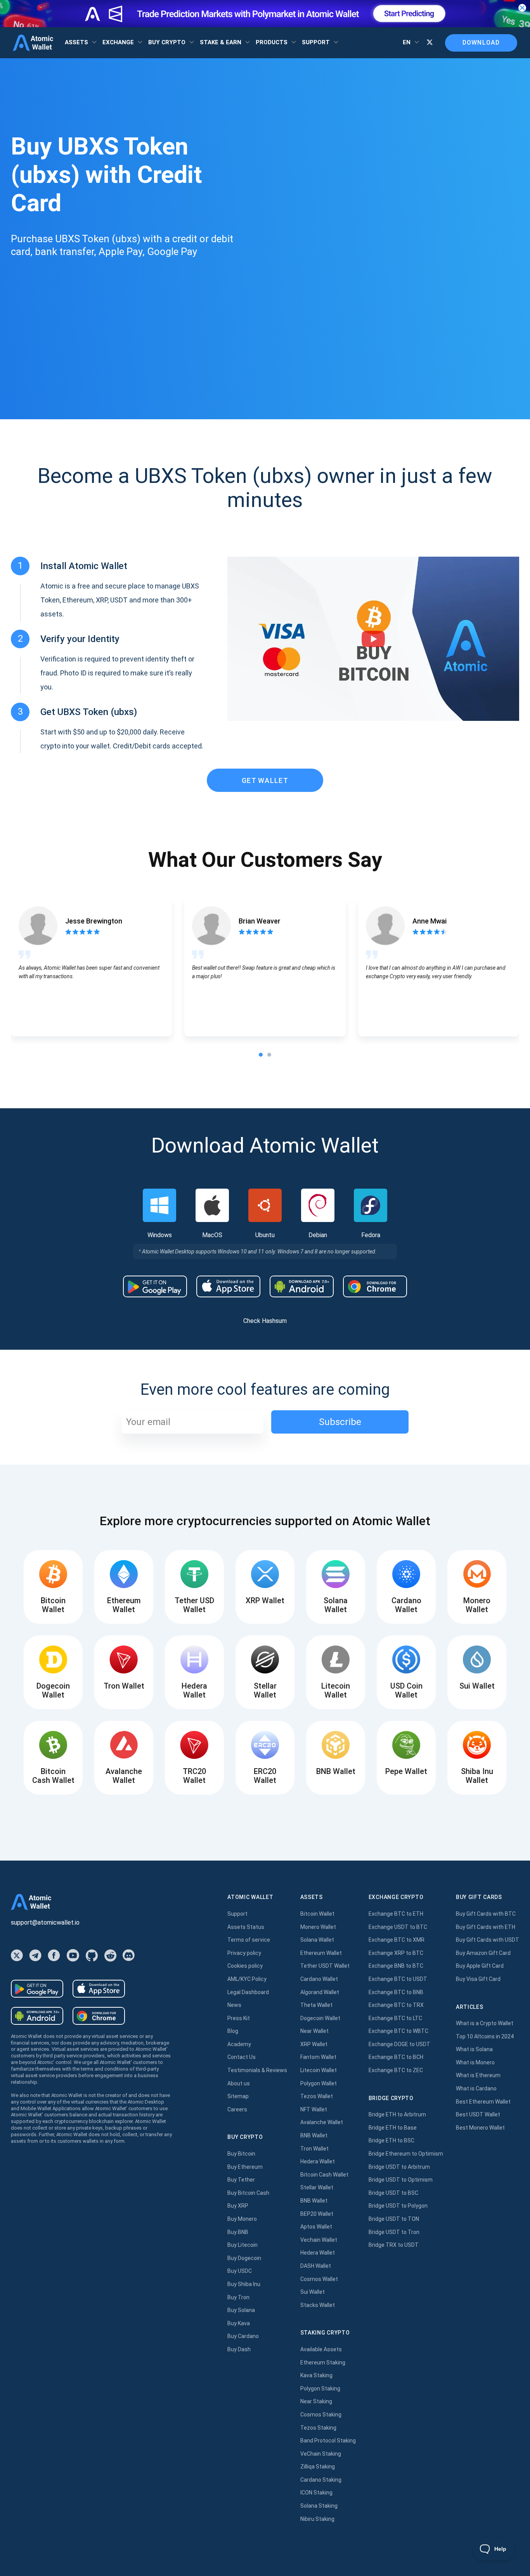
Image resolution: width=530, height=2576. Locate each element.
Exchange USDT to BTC (398, 1927)
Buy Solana (241, 2310)
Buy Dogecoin (244, 2258)
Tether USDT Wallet (325, 1966)
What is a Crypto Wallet (485, 2023)
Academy (239, 2044)
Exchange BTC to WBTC (398, 2031)
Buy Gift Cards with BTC (486, 1914)
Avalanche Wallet (322, 2122)
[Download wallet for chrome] (375, 1286)
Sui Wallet (313, 2292)
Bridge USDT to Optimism (401, 2180)
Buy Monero (242, 2219)
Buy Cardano (243, 2336)
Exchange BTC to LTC (395, 2018)
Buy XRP (238, 2206)
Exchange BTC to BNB (396, 1992)
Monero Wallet (318, 1927)
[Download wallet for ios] (228, 1286)
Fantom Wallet (318, 2057)
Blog (233, 2031)
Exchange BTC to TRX (396, 2005)
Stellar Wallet (317, 2187)
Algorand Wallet (320, 1992)
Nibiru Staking (317, 2519)
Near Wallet (314, 2031)
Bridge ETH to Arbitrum (397, 2114)
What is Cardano (476, 2088)
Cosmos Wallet (319, 2279)
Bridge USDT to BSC (393, 2193)
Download (481, 43)
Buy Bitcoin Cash (248, 2193)
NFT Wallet (314, 2109)
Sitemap (238, 2096)
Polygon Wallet (319, 2083)
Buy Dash (239, 2349)
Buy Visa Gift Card (478, 1979)
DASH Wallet (316, 2266)
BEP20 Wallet (317, 2214)
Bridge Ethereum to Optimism (406, 2154)
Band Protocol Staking (328, 2441)
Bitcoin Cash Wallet (324, 2175)
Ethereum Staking (323, 2362)
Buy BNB (238, 2232)
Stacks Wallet (318, 2305)
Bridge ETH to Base (393, 2128)
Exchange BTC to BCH (396, 2057)
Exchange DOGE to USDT (399, 2044)
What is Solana (474, 2049)
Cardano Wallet (319, 1979)
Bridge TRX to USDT (394, 2245)
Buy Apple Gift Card (480, 1966)
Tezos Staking (318, 2428)
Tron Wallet (314, 2149)
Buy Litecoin (242, 2245)
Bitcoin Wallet (317, 1914)
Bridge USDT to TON (394, 2219)
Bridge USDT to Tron (394, 2232)
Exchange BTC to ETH (396, 1914)
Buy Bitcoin (241, 2154)
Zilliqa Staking (318, 2467)
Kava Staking (316, 2375)
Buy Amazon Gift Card (483, 1953)
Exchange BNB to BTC (396, 1966)
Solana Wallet (317, 1940)
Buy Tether (241, 2180)
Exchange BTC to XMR (397, 1940)
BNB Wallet (314, 2135)
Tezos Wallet (317, 2096)
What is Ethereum (478, 2075)
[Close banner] (522, 8)
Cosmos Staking (321, 2415)
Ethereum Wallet (321, 1953)
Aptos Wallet (316, 2227)
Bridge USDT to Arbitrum (399, 2167)
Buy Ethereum (245, 2167)
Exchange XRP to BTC (396, 1953)
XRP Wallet (314, 2044)
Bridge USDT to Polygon (398, 2206)
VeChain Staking (321, 2454)
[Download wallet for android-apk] (302, 1286)
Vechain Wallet (319, 2240)
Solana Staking (319, 2506)
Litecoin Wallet (319, 2070)
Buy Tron (238, 2297)
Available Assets (321, 2349)
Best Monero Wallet (480, 2128)
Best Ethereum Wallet (483, 2102)
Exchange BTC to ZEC (396, 2070)
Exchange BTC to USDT (398, 1979)
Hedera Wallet (318, 2161)
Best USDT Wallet (478, 2114)
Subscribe (340, 1422)
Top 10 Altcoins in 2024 (485, 2036)
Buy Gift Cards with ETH (486, 1927)
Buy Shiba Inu (244, 2284)
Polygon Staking (320, 2389)
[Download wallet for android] (155, 1286)
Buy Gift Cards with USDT (488, 1940)
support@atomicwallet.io (45, 1922)
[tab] (261, 1055)
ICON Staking (316, 2493)
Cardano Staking (321, 2480)
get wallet (265, 780)
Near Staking (316, 2401)
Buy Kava (239, 2323)
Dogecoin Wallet (320, 2018)
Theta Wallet (316, 2005)
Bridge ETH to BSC (391, 2140)
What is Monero (475, 2062)
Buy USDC (240, 2271)
